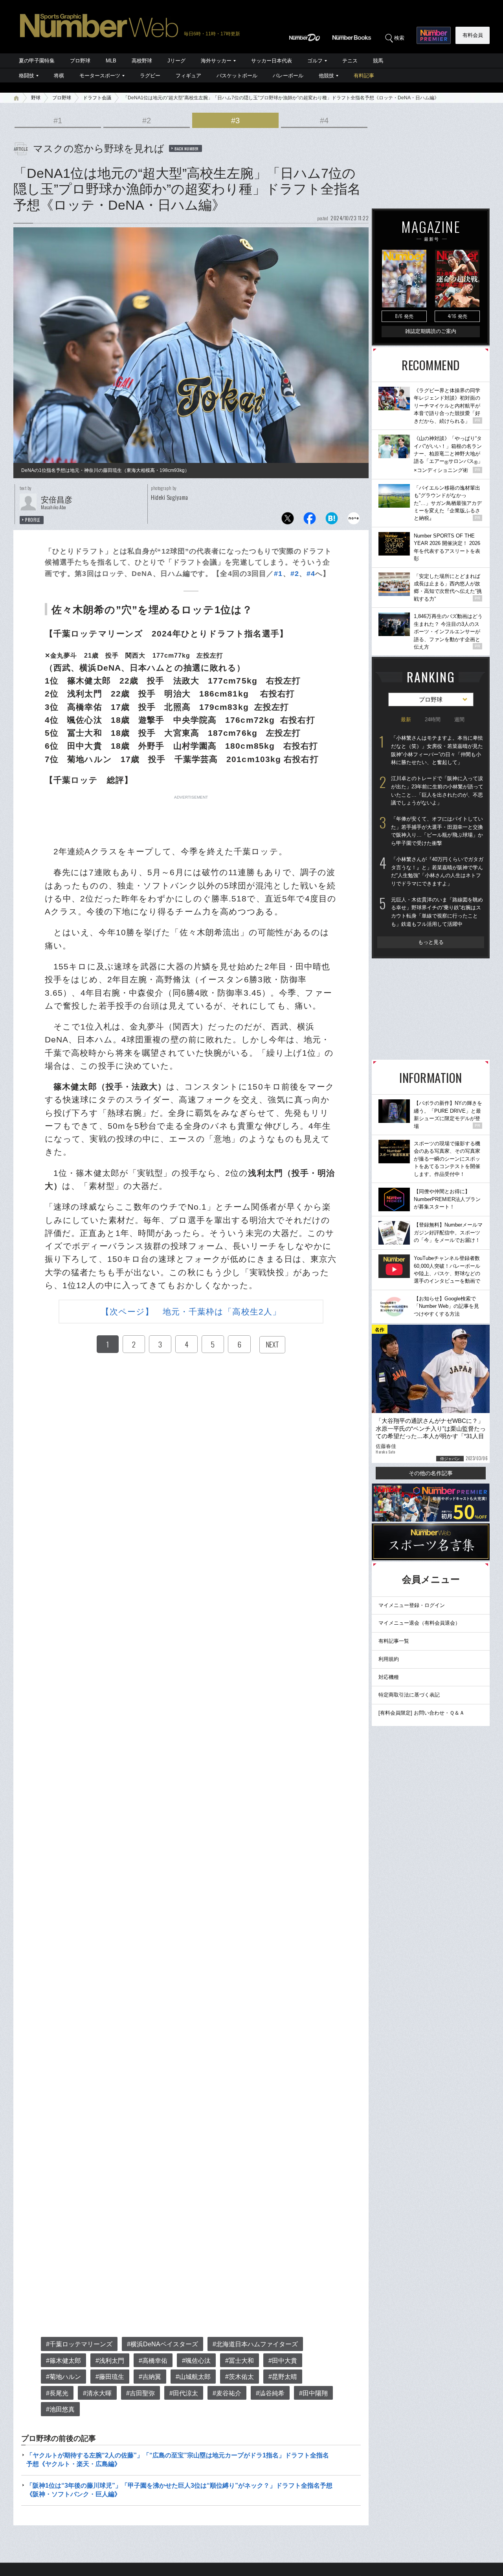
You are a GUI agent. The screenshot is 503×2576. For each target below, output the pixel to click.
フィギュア (188, 76)
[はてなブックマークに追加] (332, 520)
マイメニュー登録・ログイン (412, 1605)
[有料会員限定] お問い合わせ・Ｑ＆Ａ (421, 1713)
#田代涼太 (184, 2393)
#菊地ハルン (63, 2377)
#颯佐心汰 (196, 2361)
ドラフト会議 (97, 98)
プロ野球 (80, 61)
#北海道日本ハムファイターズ (255, 2344)
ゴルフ (315, 61)
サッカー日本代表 (272, 61)
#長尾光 (57, 2393)
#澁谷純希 (270, 2393)
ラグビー (150, 76)
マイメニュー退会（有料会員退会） (419, 1623)
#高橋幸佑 (153, 2361)
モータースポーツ (100, 76)
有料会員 (473, 35)
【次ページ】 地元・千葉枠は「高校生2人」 (191, 1312)
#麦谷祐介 (227, 2393)
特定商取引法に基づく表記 (409, 1695)
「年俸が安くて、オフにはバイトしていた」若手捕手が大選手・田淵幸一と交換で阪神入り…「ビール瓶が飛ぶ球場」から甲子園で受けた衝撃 (437, 831)
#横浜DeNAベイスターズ (162, 2344)
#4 (324, 121)
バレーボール (288, 76)
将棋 (59, 76)
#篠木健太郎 (63, 2361)
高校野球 (142, 61)
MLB (111, 61)
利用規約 (389, 1659)
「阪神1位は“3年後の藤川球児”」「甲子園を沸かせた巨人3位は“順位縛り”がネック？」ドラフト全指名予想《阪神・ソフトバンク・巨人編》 (179, 2490)
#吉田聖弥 (140, 2393)
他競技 (326, 76)
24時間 (433, 719)
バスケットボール (237, 76)
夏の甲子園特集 (37, 61)
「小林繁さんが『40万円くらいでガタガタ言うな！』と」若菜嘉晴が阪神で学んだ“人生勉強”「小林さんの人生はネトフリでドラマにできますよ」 (437, 871)
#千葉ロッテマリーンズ (79, 2344)
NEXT (272, 1344)
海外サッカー (216, 61)
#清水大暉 (97, 2393)
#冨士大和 (240, 2361)
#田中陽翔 (313, 2393)
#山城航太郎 (193, 2377)
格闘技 (27, 76)
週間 (459, 719)
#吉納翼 (150, 2377)
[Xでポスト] (288, 520)
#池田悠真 (60, 2409)
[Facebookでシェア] (310, 520)
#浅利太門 (110, 2361)
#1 (58, 121)
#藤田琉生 (110, 2377)
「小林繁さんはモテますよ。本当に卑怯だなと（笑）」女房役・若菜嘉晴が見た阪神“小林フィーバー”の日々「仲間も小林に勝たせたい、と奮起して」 (437, 750)
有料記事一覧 (394, 1641)
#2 (147, 121)
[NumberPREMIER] (434, 35)
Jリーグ (176, 61)
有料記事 (364, 76)
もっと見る (431, 942)
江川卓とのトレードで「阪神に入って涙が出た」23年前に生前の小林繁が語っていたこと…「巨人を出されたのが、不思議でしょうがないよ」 (437, 791)
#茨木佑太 (240, 2377)
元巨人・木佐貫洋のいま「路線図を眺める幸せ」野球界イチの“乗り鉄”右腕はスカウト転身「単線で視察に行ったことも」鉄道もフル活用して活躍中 (437, 912)
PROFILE (33, 520)
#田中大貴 (283, 2361)
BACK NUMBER (187, 148)
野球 (36, 98)
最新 (406, 719)
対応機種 (389, 1677)
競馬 (378, 61)
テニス (350, 61)
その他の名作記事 (431, 1473)
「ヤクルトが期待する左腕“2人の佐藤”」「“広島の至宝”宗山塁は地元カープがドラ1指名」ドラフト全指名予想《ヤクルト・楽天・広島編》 (178, 2460)
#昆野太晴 (283, 2377)
